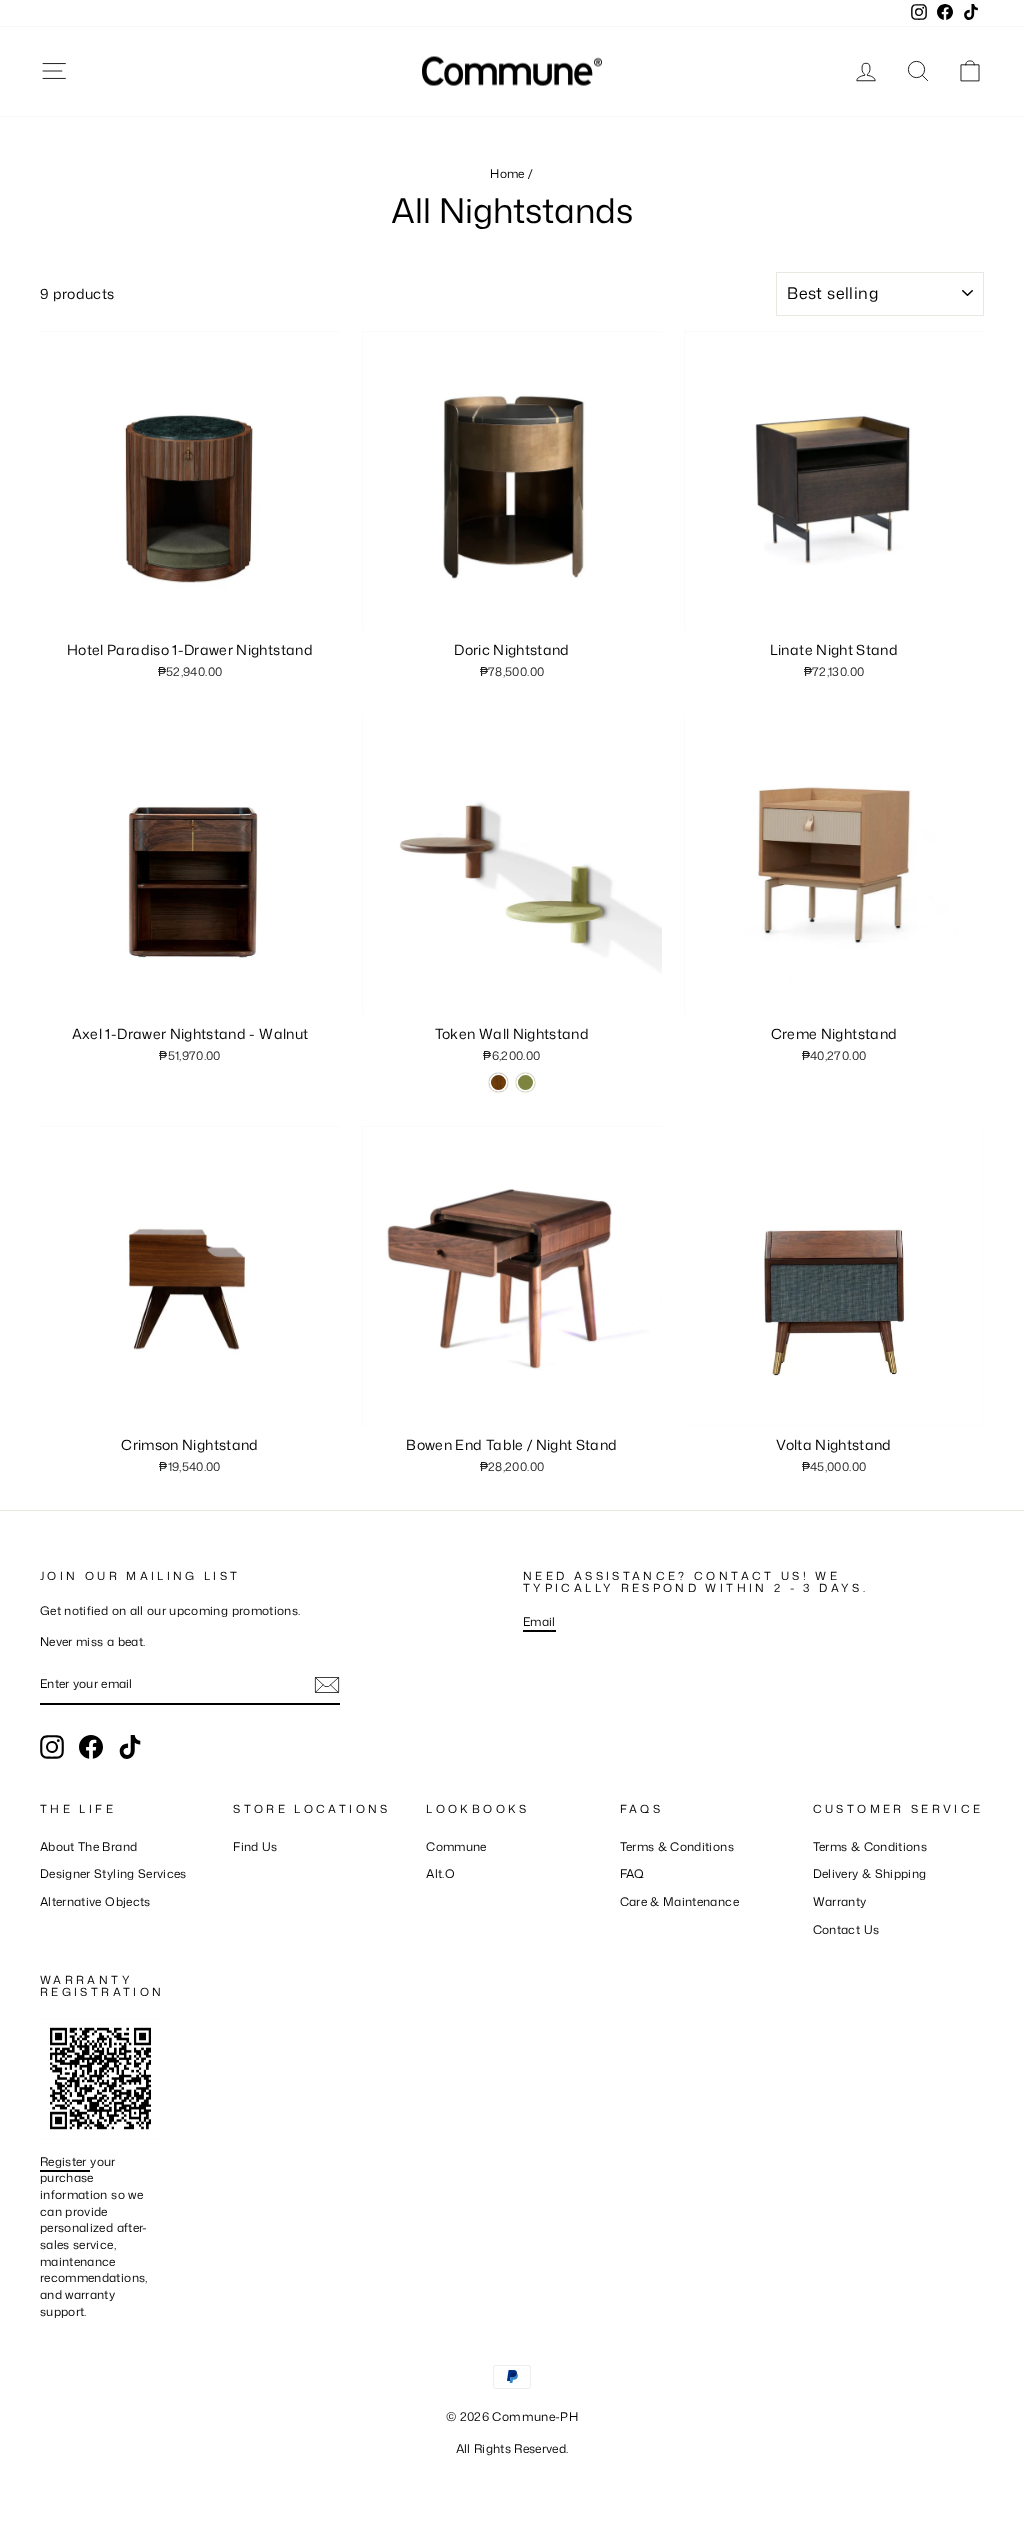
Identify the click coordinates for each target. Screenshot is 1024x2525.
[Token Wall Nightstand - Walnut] (498, 1082)
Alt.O (440, 1873)
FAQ (632, 1873)
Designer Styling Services (113, 1873)
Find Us (255, 1846)
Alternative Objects (95, 1901)
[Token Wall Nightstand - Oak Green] (525, 1082)
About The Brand (88, 1846)
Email (539, 1621)
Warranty (840, 1901)
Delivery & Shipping (870, 1873)
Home (507, 173)
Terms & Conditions (677, 1846)
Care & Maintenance (679, 1901)
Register (65, 2161)
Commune (456, 1846)
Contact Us (846, 1929)
